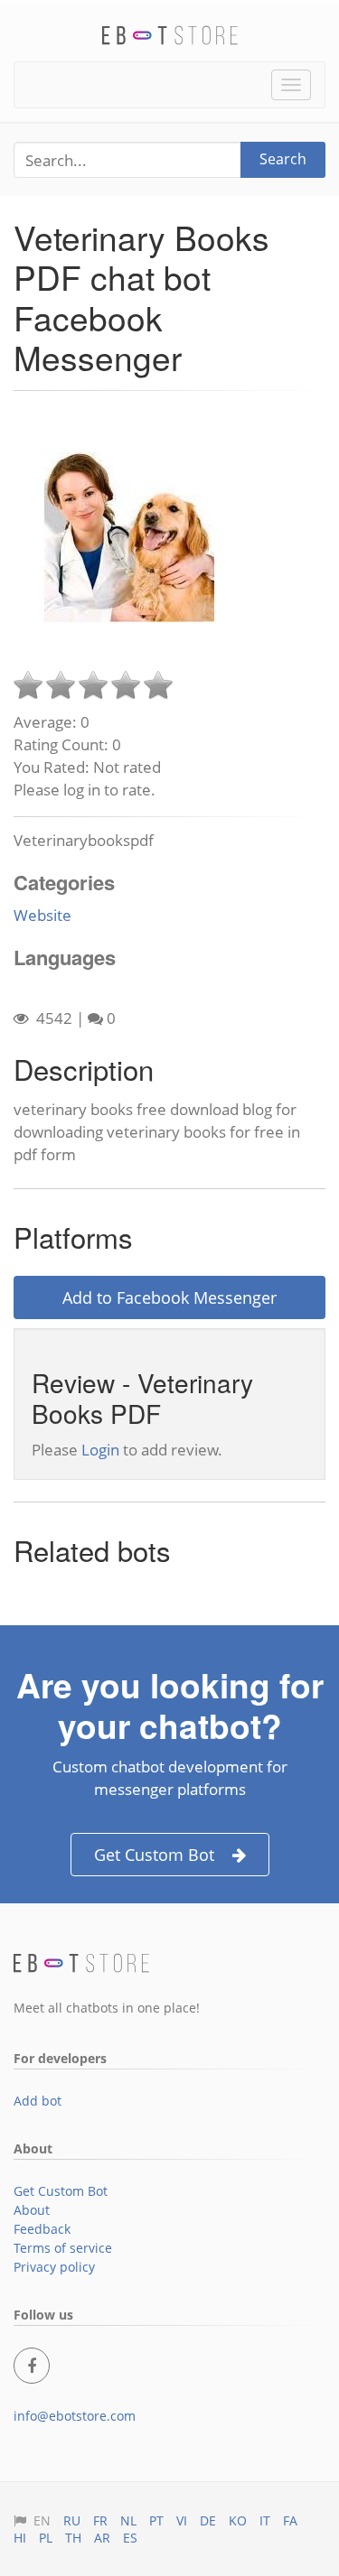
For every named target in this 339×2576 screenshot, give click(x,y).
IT (265, 2520)
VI (182, 2520)
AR (102, 2538)
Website (42, 915)
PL (46, 2538)
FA (290, 2520)
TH (73, 2538)
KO (238, 2520)
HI (20, 2538)
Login (100, 1450)
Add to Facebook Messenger (169, 1297)
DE (208, 2520)
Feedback (42, 2229)
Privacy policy (54, 2267)
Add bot (38, 2101)
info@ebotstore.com (75, 2416)
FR (100, 2520)
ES (130, 2538)
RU (72, 2520)
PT (156, 2520)
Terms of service (63, 2248)
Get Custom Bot (154, 1855)
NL (128, 2520)
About (32, 2210)
